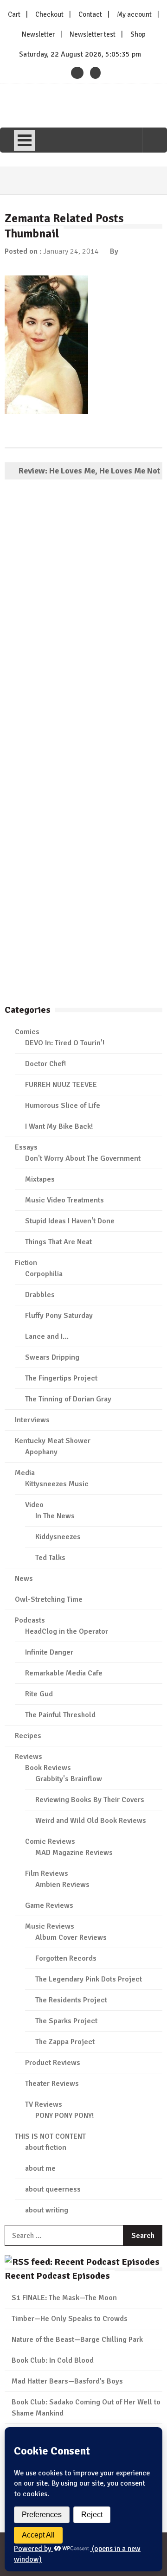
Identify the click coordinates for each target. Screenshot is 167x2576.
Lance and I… (47, 1336)
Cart (14, 14)
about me (40, 2168)
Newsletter (38, 34)
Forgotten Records (66, 1958)
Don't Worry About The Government (83, 1158)
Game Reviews (49, 1905)
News (24, 1579)
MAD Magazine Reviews (74, 1853)
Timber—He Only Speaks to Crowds (70, 2319)
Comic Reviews (50, 1841)
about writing (47, 2210)
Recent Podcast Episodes (57, 2276)
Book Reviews (48, 1768)
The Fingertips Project (61, 1378)
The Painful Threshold (60, 1715)
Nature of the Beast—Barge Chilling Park (77, 2339)
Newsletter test (93, 34)
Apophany (41, 1452)
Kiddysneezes (58, 1537)
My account (134, 14)
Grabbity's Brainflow (69, 1779)
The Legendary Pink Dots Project (89, 1979)
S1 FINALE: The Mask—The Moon (64, 2298)
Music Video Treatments (64, 1200)
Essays (26, 1147)
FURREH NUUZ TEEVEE (61, 1085)
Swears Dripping (52, 1357)
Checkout (49, 14)
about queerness (53, 2189)
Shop (138, 34)
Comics (27, 1032)
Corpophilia (44, 1274)
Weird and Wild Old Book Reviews (91, 1821)
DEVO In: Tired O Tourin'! (65, 1043)
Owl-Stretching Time (49, 1599)
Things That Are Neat (58, 1242)
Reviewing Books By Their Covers (90, 1800)
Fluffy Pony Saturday (59, 1316)
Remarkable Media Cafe (64, 1673)
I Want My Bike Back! (59, 1126)
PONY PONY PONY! (64, 2116)
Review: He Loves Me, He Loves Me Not (89, 471)
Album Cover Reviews (71, 1937)
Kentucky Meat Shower (53, 1441)
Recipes (28, 1736)
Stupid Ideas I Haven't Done (70, 1221)
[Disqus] (83, 620)
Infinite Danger (49, 1652)
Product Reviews (53, 2063)
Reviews (29, 1757)
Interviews (32, 1420)
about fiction (46, 2148)
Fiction (26, 1263)
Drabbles (40, 1295)
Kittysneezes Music (57, 1484)
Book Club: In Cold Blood (53, 2360)
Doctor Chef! (45, 1064)
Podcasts (30, 1620)
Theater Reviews (52, 2084)
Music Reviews (50, 1926)
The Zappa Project (65, 2042)
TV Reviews (44, 2104)
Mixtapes (40, 1179)
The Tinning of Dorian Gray (68, 1399)
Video (34, 1505)
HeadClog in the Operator (67, 1631)
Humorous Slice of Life (63, 1106)
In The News (55, 1516)
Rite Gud (39, 1694)
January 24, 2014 (71, 251)
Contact (90, 14)
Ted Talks (50, 1558)
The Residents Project (71, 2000)
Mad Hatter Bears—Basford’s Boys (67, 2381)
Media (25, 1473)
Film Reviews (47, 1873)
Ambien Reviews (62, 1885)
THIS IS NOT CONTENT (50, 2136)
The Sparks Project (66, 2021)
